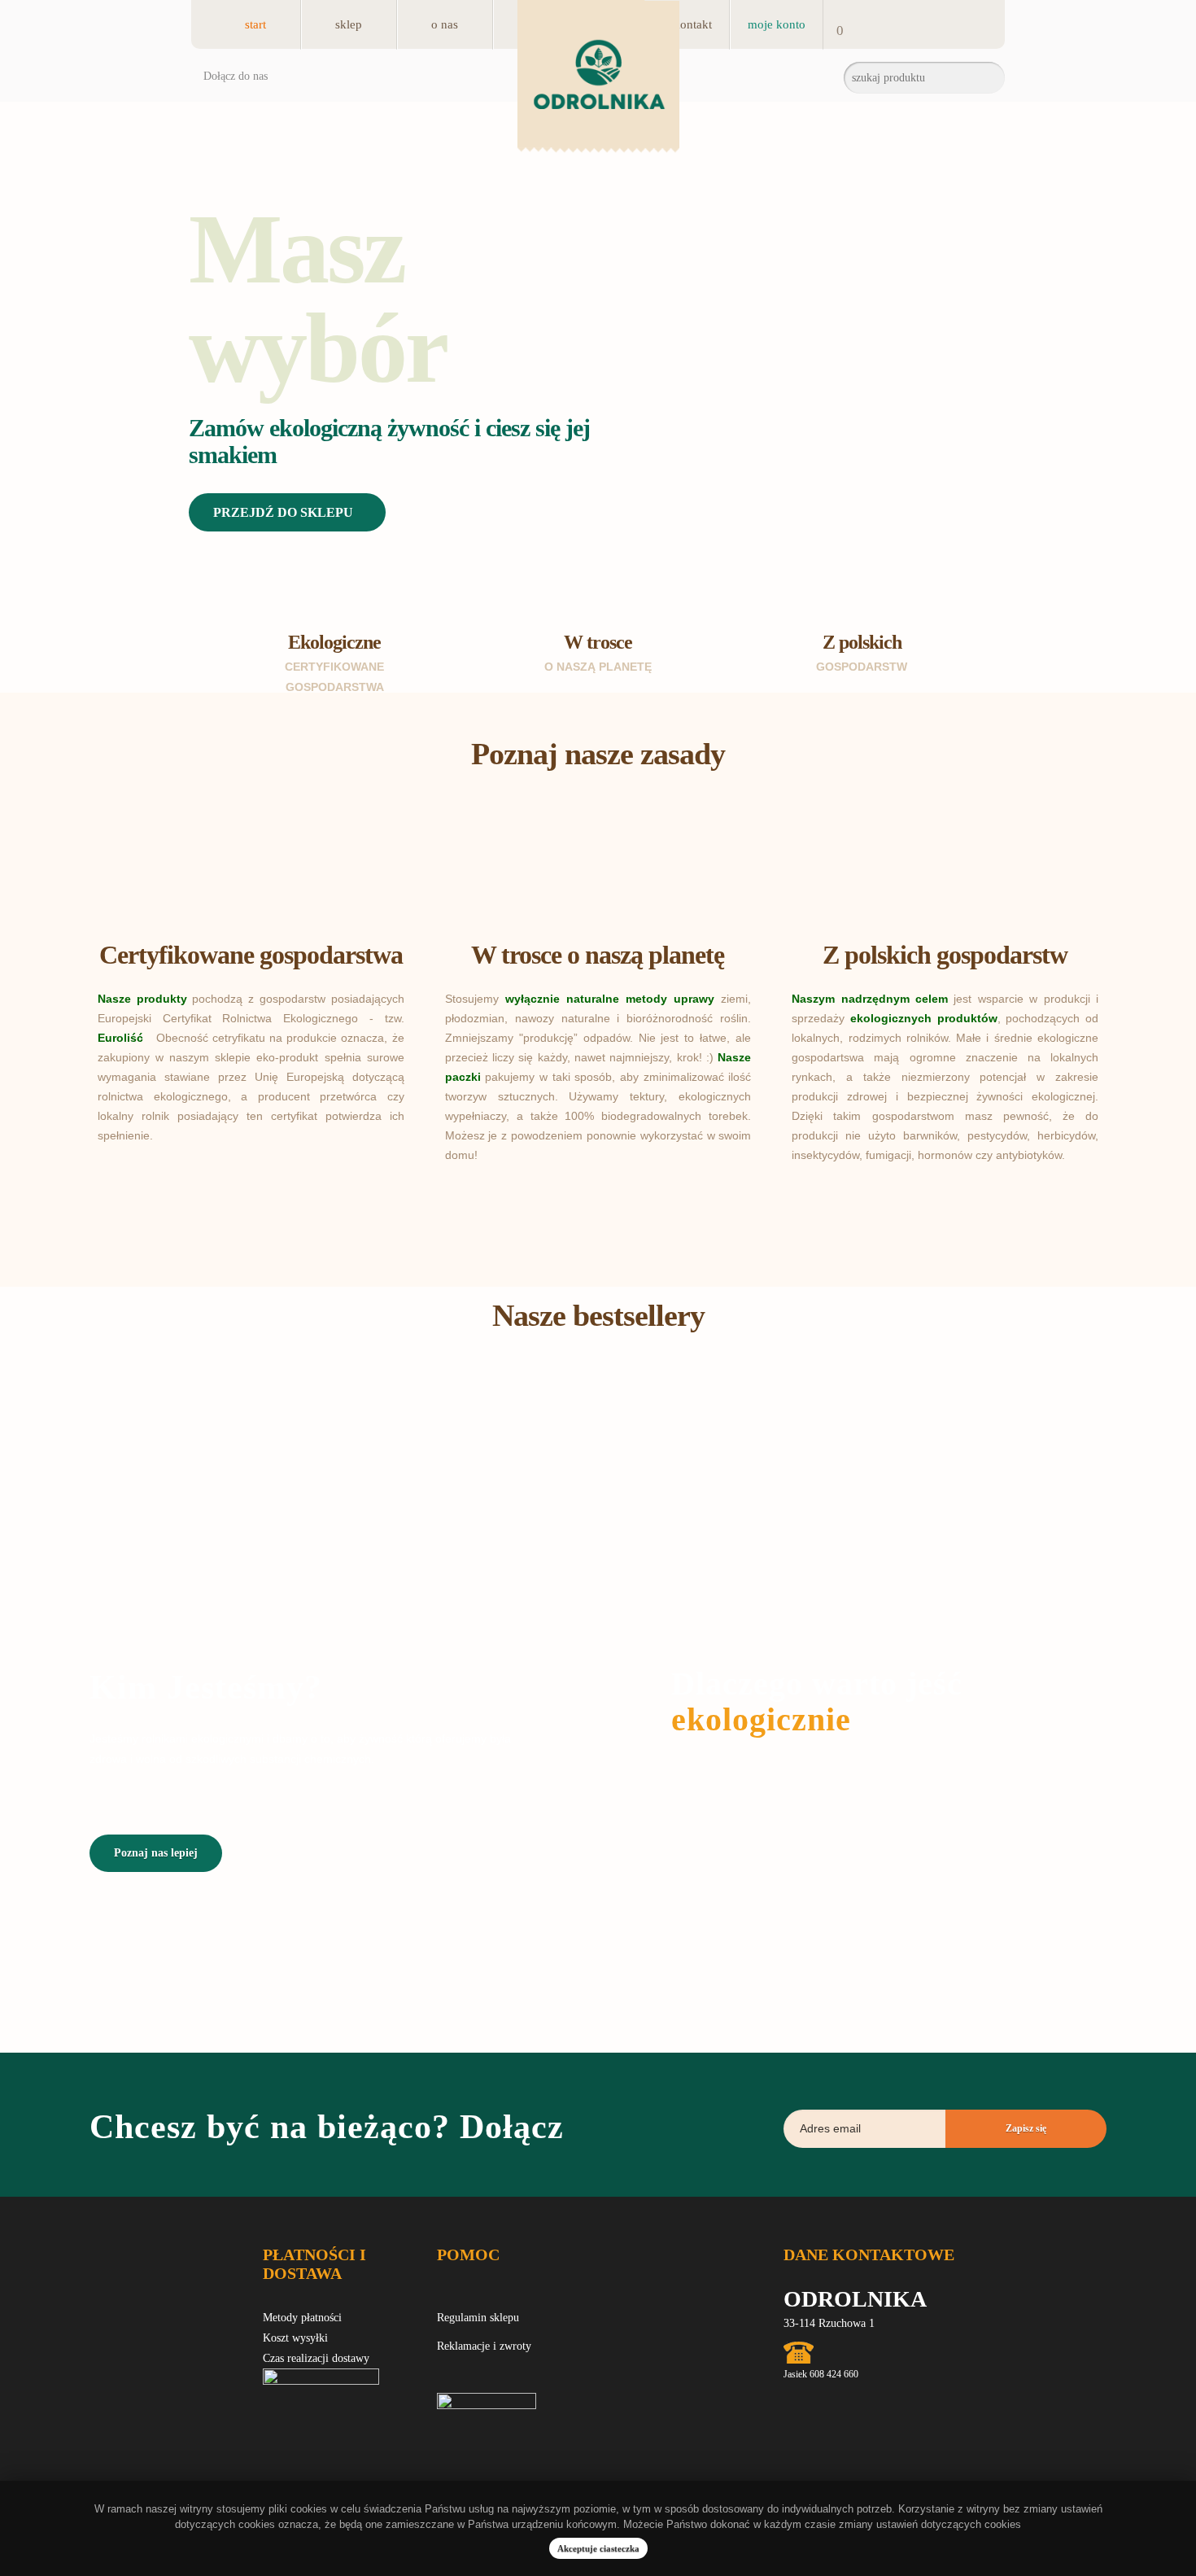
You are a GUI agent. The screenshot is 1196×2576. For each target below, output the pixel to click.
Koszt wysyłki (295, 2338)
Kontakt (693, 24)
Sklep (349, 24)
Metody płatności (302, 2318)
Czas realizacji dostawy (316, 2358)
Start (255, 24)
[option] (598, 397)
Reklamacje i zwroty (484, 2346)
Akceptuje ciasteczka (598, 2548)
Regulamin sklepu (478, 2318)
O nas (445, 24)
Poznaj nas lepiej (156, 1853)
